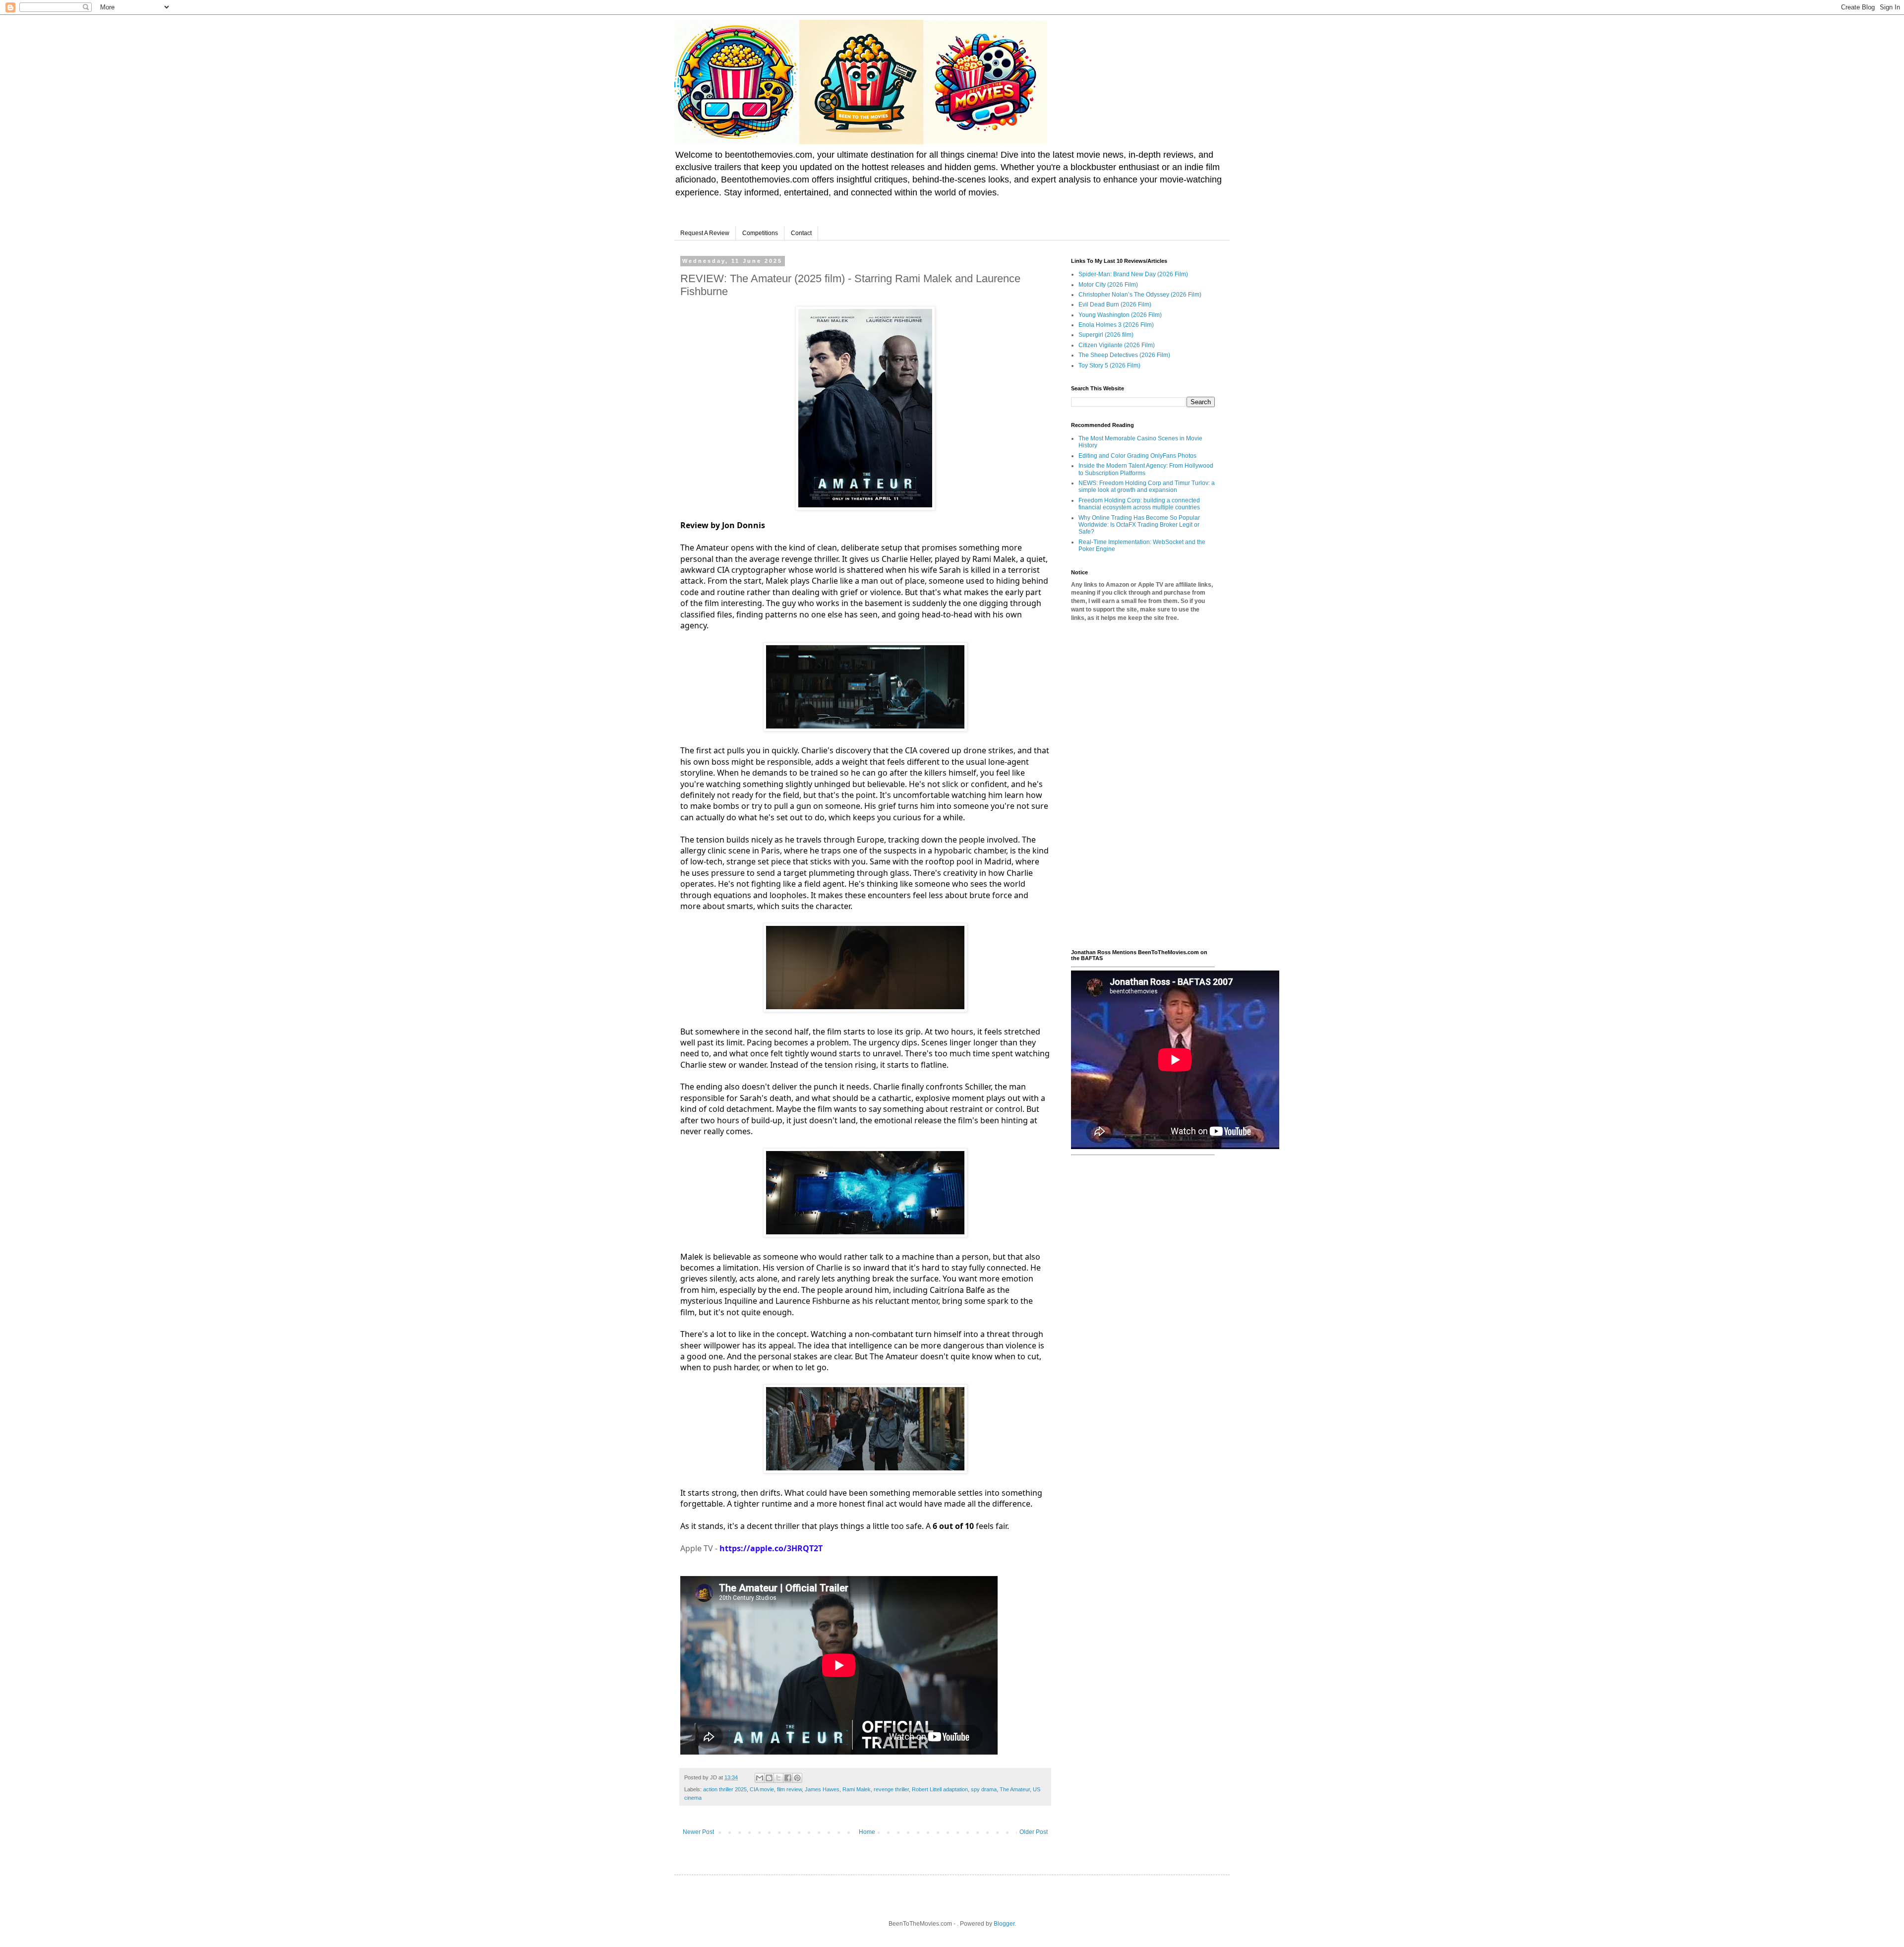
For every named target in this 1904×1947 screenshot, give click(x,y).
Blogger (1004, 1924)
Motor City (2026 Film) (1108, 285)
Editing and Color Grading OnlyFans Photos (1137, 456)
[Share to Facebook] (788, 1778)
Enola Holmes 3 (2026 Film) (1116, 325)
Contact (801, 233)
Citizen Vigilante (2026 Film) (1117, 345)
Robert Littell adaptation (940, 1789)
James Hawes (822, 1789)
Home (867, 1832)
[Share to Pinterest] (797, 1778)
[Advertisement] (1143, 786)
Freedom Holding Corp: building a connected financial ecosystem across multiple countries (1139, 504)
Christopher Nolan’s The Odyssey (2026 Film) (1140, 295)
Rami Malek (857, 1789)
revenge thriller (891, 1789)
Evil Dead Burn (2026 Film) (1115, 304)
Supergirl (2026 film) (1106, 335)
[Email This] (760, 1778)
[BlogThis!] (769, 1778)
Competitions (760, 233)
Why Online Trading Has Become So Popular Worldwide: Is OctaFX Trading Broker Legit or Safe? (1139, 525)
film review (789, 1789)
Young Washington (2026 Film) (1120, 315)
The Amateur (1015, 1789)
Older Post (1034, 1832)
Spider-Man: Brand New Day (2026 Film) (1133, 274)
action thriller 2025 (725, 1789)
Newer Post (698, 1832)
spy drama (984, 1789)
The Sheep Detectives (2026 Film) (1124, 355)
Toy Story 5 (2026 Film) (1109, 365)
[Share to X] (778, 1778)
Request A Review (705, 233)
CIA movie (762, 1789)
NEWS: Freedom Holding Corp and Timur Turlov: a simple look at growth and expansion (1147, 487)
